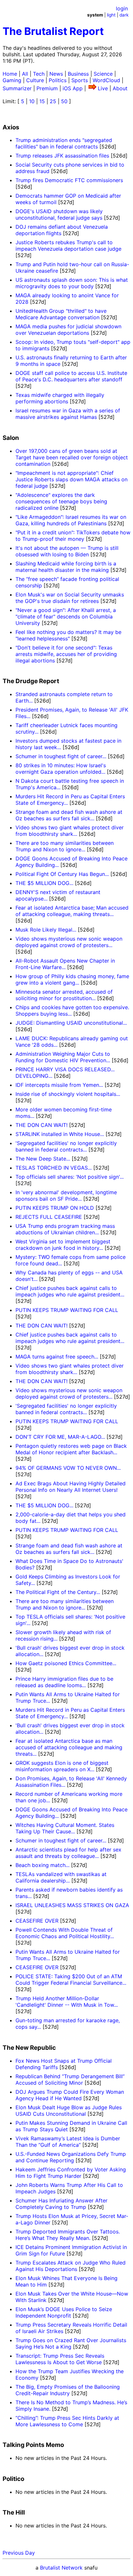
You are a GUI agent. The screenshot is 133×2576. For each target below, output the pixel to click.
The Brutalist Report (53, 31)
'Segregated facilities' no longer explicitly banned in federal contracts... (66, 1146)
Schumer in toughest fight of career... (61, 756)
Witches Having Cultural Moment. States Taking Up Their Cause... (65, 1828)
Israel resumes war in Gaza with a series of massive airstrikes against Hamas (68, 414)
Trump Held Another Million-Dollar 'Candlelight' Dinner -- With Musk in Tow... (67, 2002)
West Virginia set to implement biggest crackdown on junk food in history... (63, 1245)
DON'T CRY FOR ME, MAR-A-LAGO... (60, 1437)
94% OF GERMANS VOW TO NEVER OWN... (68, 1468)
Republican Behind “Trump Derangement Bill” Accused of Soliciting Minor (70, 2079)
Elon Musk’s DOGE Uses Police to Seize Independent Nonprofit (64, 2312)
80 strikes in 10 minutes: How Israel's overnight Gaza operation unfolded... (61, 769)
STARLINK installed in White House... (60, 1134)
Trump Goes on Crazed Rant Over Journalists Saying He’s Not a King (71, 2343)
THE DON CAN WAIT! (41, 1125)
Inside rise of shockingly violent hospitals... (68, 1094)
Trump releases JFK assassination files (62, 156)
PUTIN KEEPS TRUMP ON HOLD (55, 1208)
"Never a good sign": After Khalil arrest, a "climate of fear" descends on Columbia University (66, 617)
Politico (13, 2479)
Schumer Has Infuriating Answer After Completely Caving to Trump (61, 2204)
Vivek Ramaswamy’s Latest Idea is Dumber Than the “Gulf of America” (68, 2142)
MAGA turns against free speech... (57, 1357)
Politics (58, 80)
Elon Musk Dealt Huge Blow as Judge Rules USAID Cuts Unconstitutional (69, 2111)
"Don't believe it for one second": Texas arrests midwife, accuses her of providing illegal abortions (66, 654)
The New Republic (29, 2048)
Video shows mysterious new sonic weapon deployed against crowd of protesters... (69, 942)
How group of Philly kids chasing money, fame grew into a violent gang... (72, 979)
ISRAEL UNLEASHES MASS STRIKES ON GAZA (72, 1905)
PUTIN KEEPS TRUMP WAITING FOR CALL (67, 1310)
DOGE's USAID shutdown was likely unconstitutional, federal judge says (59, 214)
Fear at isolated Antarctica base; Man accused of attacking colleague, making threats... (72, 911)
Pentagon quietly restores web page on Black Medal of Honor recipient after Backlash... (71, 1449)
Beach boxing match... (42, 1865)
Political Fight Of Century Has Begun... (62, 874)
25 (53, 101)
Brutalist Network (61, 2568)
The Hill (14, 2512)
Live (103, 88)
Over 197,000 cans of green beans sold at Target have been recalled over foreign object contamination (72, 457)
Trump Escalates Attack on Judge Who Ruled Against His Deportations (71, 2266)
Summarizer (17, 88)
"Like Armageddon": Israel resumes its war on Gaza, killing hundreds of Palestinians (71, 520)
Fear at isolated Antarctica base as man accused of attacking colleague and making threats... (69, 1747)
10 (32, 101)
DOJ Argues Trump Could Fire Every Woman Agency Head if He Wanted (70, 2095)
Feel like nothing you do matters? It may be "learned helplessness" (68, 635)
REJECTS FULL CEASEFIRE (49, 1217)
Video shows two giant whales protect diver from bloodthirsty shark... (70, 831)
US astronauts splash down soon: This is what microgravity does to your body (72, 283)
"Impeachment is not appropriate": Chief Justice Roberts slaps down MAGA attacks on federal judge (72, 479)
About (120, 88)
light (111, 15)
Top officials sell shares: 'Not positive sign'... (70, 1177)
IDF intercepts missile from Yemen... (59, 1085)
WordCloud (106, 80)
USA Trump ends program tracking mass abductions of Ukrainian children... (65, 1229)
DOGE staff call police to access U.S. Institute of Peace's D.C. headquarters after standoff (71, 376)
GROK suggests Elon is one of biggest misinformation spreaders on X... (62, 1766)
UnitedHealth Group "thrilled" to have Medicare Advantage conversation (61, 314)
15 (42, 101)
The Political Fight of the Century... (58, 1592)
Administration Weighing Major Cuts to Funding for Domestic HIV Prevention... (63, 1057)
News (56, 74)
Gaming (12, 80)
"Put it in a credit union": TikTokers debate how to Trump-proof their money (73, 536)
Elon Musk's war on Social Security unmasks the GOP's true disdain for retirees (70, 598)
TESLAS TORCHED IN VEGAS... (54, 1168)
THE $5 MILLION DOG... (44, 883)
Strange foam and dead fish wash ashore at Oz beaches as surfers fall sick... (69, 815)
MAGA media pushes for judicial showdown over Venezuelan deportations (68, 330)
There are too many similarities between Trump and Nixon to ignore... (65, 846)
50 (64, 101)
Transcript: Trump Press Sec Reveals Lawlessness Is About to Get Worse (60, 2359)
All (25, 74)
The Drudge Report (31, 681)
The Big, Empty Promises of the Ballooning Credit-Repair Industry (68, 2390)
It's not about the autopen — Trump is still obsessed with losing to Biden (67, 551)
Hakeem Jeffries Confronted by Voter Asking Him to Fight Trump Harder (71, 2173)
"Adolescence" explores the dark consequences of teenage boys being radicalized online (61, 501)
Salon (11, 438)
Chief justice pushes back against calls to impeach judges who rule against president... (70, 1291)
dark (124, 15)
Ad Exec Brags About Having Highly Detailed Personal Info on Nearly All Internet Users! (71, 1487)
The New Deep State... (43, 1159)
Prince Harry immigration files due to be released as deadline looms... (64, 1682)
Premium (47, 88)
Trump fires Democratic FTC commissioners (69, 180)
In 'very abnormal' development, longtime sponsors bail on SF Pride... (66, 1195)
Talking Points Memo (33, 2445)
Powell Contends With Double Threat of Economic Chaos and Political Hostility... (65, 1933)
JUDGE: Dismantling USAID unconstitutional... (71, 1023)
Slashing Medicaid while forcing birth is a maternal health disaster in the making (66, 567)
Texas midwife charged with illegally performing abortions (60, 398)
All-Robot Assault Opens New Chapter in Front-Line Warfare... (65, 964)
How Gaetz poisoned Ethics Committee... (66, 1663)
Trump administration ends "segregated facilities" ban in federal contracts (64, 143)
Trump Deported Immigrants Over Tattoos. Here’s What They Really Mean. (68, 2235)
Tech (39, 74)
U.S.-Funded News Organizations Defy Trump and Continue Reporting (71, 2157)
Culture (35, 80)
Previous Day (19, 2553)
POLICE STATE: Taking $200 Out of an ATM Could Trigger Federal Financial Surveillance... (71, 1980)
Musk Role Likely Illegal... (46, 930)
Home (10, 74)
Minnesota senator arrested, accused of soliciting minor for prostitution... (64, 995)
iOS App (73, 88)
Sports (80, 80)
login (122, 8)
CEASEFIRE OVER (37, 1921)
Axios (11, 127)
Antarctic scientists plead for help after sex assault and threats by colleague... (68, 1853)
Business (78, 74)
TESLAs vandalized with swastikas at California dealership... (61, 1877)
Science (103, 74)
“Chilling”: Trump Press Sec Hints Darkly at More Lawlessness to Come (67, 2421)
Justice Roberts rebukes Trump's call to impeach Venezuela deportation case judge (68, 246)
